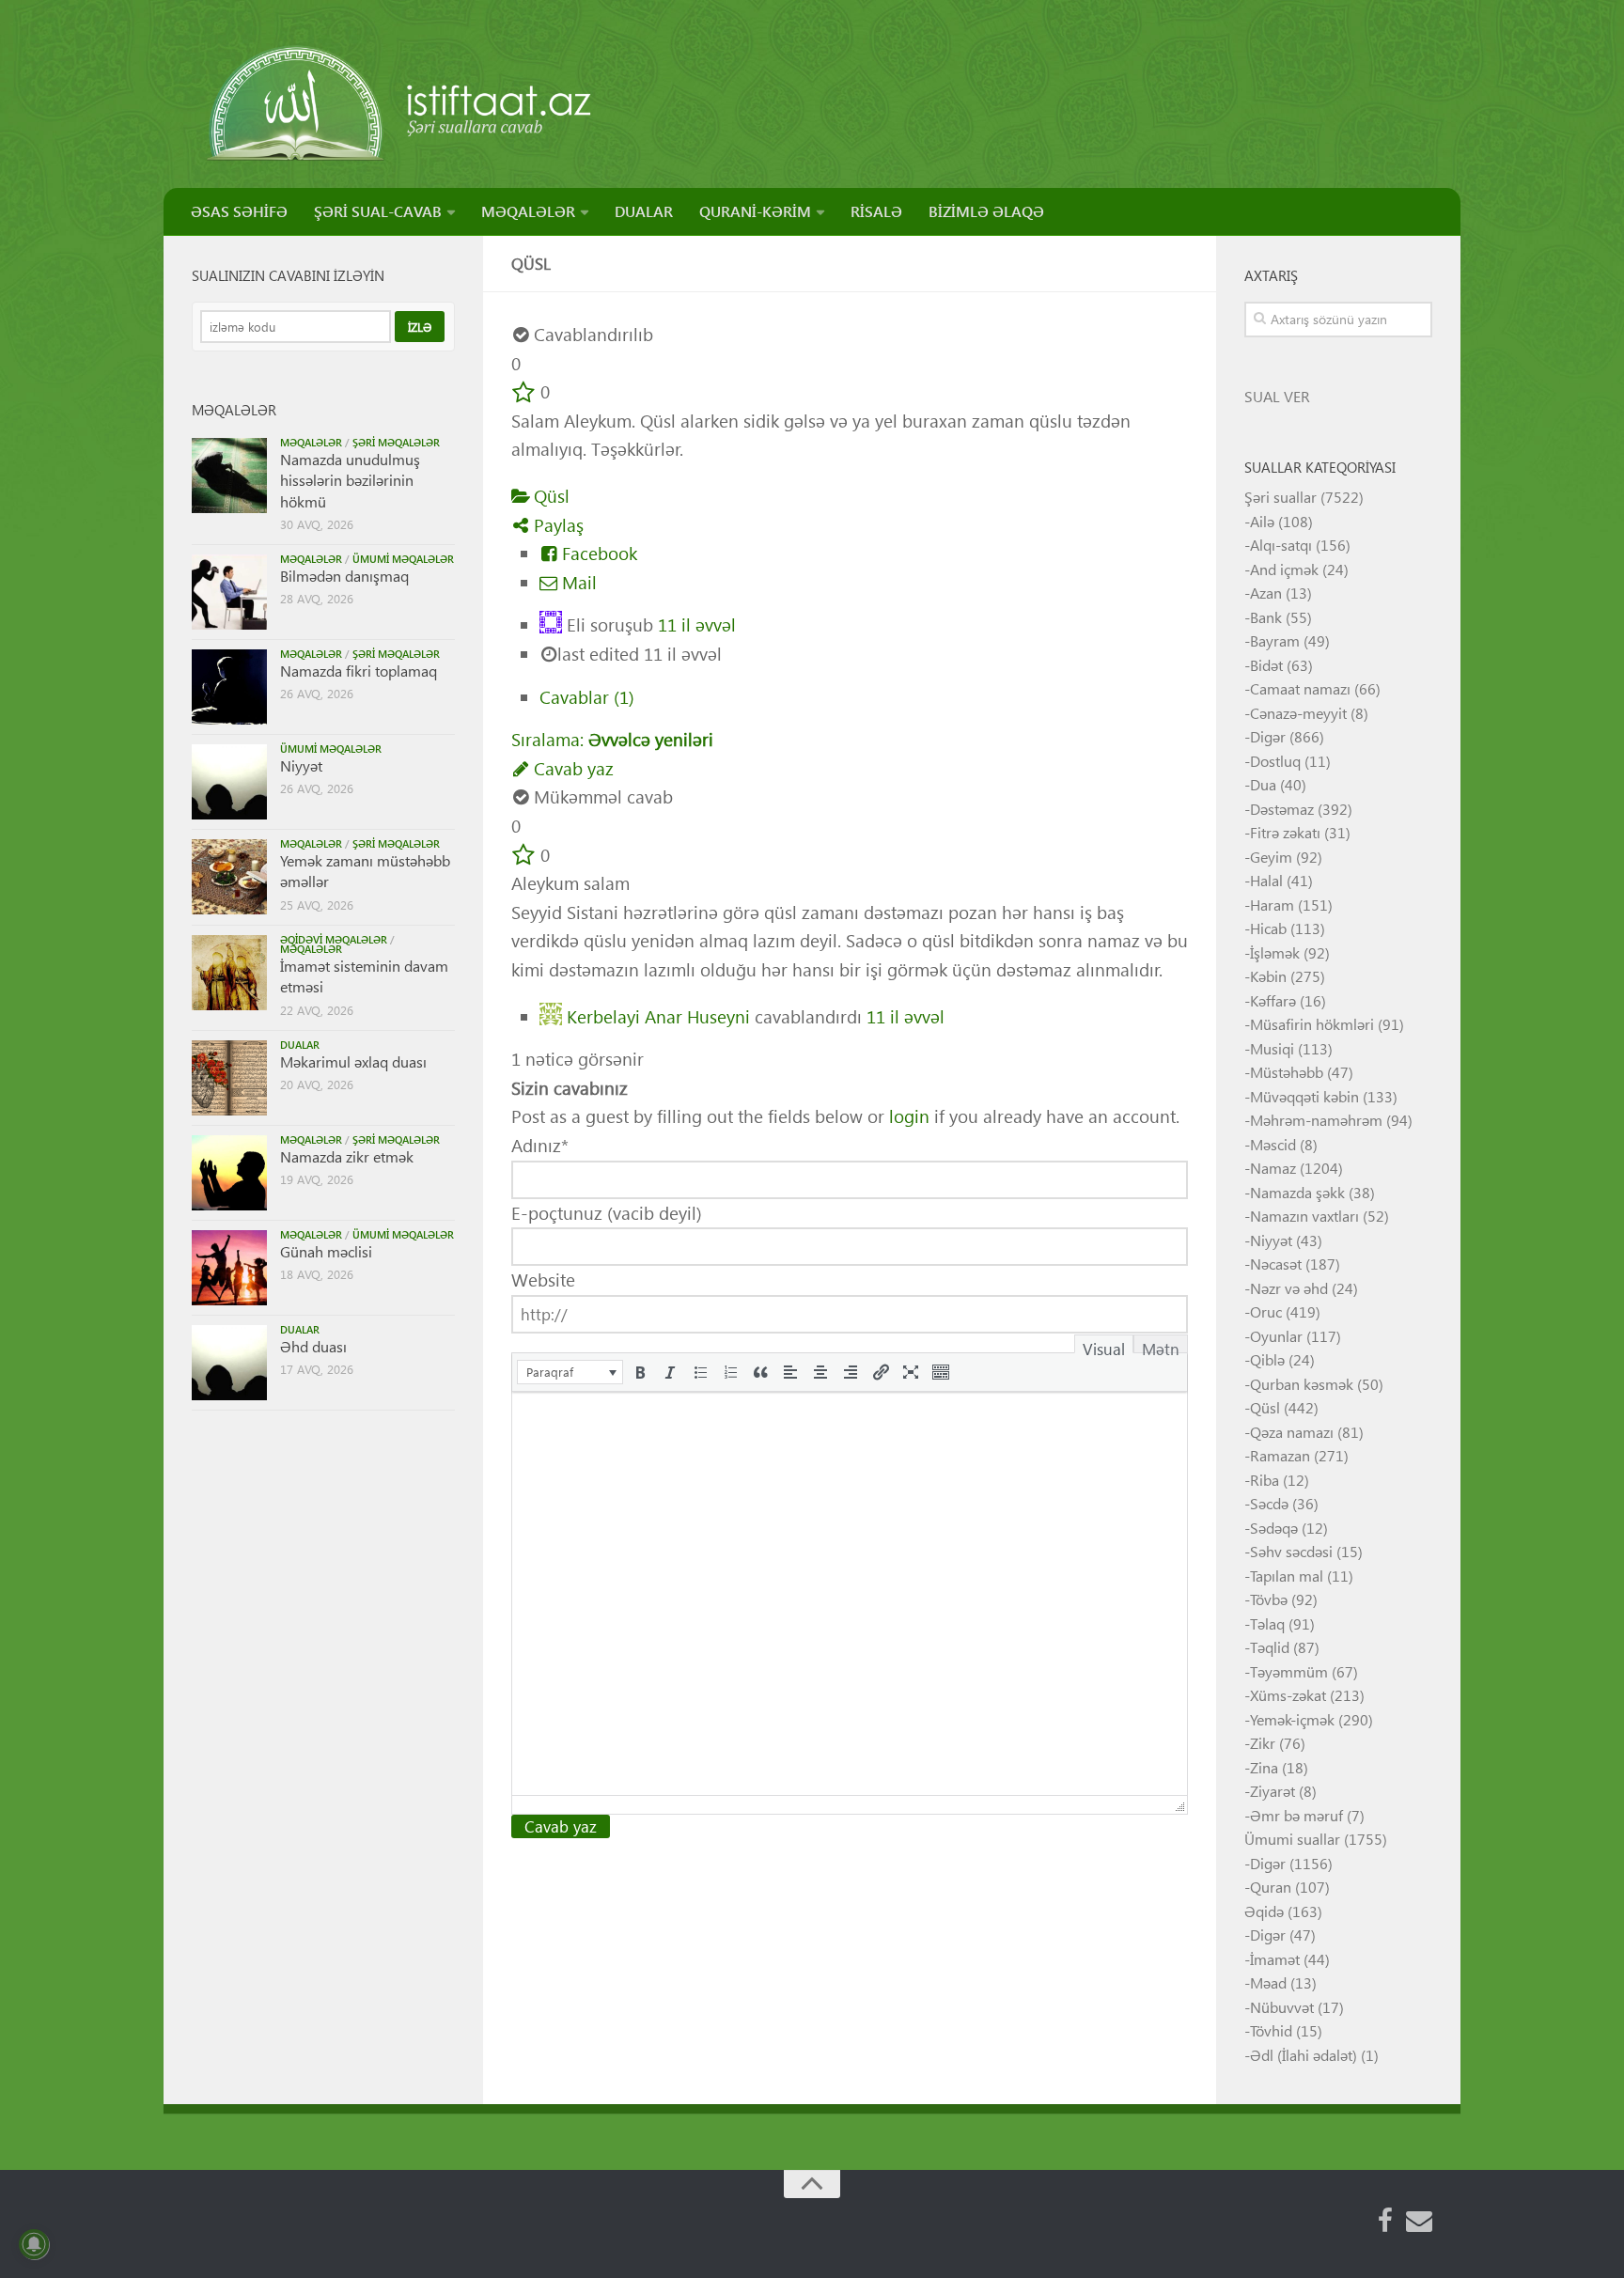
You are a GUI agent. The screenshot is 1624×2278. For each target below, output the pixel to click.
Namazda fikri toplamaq (359, 671)
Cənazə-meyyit (1298, 713)
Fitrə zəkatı (1285, 832)
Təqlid (1270, 1647)
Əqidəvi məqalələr (334, 939)
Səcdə (1269, 1503)
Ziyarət (1273, 1791)
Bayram (1275, 640)
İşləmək (1275, 952)
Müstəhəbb (1287, 1072)
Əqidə (1264, 1911)
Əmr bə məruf (1296, 1815)
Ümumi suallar (1292, 1839)
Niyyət (301, 765)
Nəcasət (1276, 1264)
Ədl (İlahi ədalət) (1304, 2055)
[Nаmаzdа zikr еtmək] (229, 1173)
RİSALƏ (876, 211)
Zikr (1263, 1743)
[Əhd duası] (229, 1363)
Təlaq (1267, 1623)
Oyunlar (1276, 1336)
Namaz (1273, 1168)
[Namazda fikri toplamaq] (229, 687)
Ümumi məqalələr (403, 559)
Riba (1265, 1480)
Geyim (1271, 857)
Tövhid (1271, 2030)
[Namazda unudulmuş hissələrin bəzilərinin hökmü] (229, 476)
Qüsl (549, 496)
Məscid (1273, 1144)
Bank (1266, 617)
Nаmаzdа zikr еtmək (347, 1156)
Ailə (1262, 521)
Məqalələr (311, 442)
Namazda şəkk (1297, 1192)
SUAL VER (1277, 396)
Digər (1268, 736)
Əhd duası (313, 1346)
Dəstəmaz (1282, 809)
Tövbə (1269, 1599)
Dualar (300, 1045)
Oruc (1266, 1311)
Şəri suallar (1280, 497)
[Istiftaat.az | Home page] (401, 103)
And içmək (1284, 569)
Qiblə (1267, 1359)
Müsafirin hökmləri (1312, 1024)
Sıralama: (612, 739)
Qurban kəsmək (1302, 1384)
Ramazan (1280, 1455)
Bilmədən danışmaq (344, 576)
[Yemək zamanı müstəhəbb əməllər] (229, 877)
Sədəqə (1274, 1528)
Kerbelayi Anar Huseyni (658, 1015)
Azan (1266, 593)
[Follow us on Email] (1419, 2221)
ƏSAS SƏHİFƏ (239, 211)
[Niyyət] (229, 782)
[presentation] (570, 1372)
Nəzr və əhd (1289, 1288)
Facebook (597, 553)
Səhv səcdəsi (1291, 1551)
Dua (1263, 784)
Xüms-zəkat (1288, 1695)
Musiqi (1272, 1048)
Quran (1271, 1887)
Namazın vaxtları (1304, 1216)
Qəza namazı (1292, 1432)
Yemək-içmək (1292, 1719)
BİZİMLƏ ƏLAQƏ (986, 211)
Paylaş (556, 525)
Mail (577, 582)
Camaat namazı (1300, 688)
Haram (1272, 905)
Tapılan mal (1287, 1576)
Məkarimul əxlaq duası (353, 1061)
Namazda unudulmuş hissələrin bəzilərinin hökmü (350, 480)
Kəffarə (1273, 1000)
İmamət (1275, 1959)
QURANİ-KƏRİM (755, 211)
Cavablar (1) (587, 697)
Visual (1104, 1346)
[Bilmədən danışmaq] (229, 592)
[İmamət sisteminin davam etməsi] (229, 973)
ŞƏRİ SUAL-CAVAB (378, 211)
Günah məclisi (326, 1251)
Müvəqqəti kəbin (1304, 1096)
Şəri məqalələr (396, 442)
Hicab (1268, 928)
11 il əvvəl (697, 624)
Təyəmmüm (1289, 1671)
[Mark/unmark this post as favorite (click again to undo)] (523, 391)
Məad (1268, 1982)
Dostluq (1275, 761)
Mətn (1161, 1346)
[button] (570, 1372)
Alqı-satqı (1281, 545)
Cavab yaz (571, 768)
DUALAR (644, 211)
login (909, 1116)
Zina (1264, 1767)
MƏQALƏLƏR (528, 211)
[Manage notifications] (34, 2244)
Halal (1266, 880)
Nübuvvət (1282, 2007)
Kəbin (1268, 976)
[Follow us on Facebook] (1385, 2221)
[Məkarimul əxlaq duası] (229, 1078)
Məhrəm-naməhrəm (1316, 1120)
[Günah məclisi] (229, 1268)
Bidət (1266, 665)
